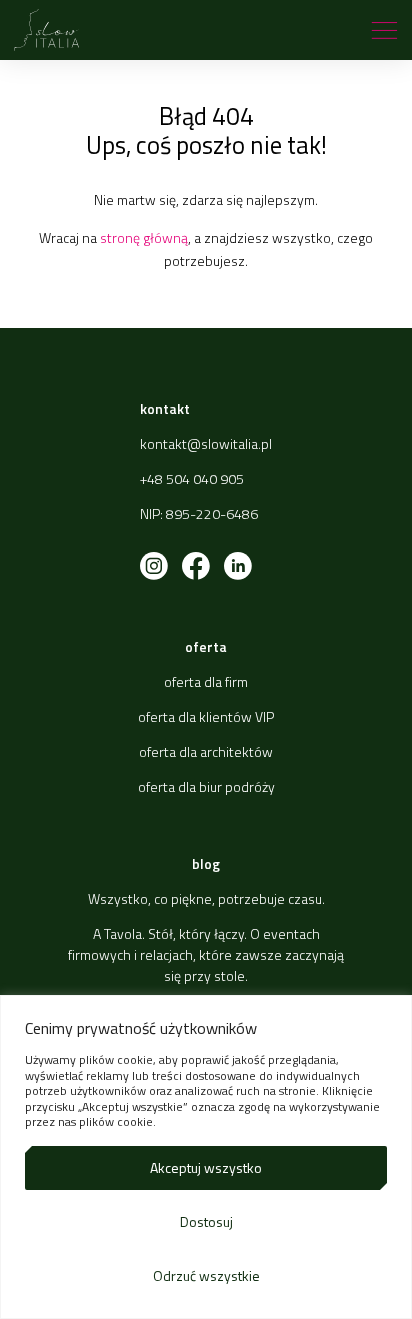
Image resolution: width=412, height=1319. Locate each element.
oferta (206, 646)
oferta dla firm (206, 681)
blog (206, 863)
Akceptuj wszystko (206, 1167)
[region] (206, 1157)
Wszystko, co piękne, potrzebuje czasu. (206, 898)
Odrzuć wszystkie (206, 1275)
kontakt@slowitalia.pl (206, 443)
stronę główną (144, 237)
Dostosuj (206, 1221)
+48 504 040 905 (192, 478)
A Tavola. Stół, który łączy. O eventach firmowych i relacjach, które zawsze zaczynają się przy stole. (206, 954)
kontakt (165, 408)
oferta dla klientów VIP (206, 716)
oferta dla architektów (206, 751)
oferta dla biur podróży (206, 786)
